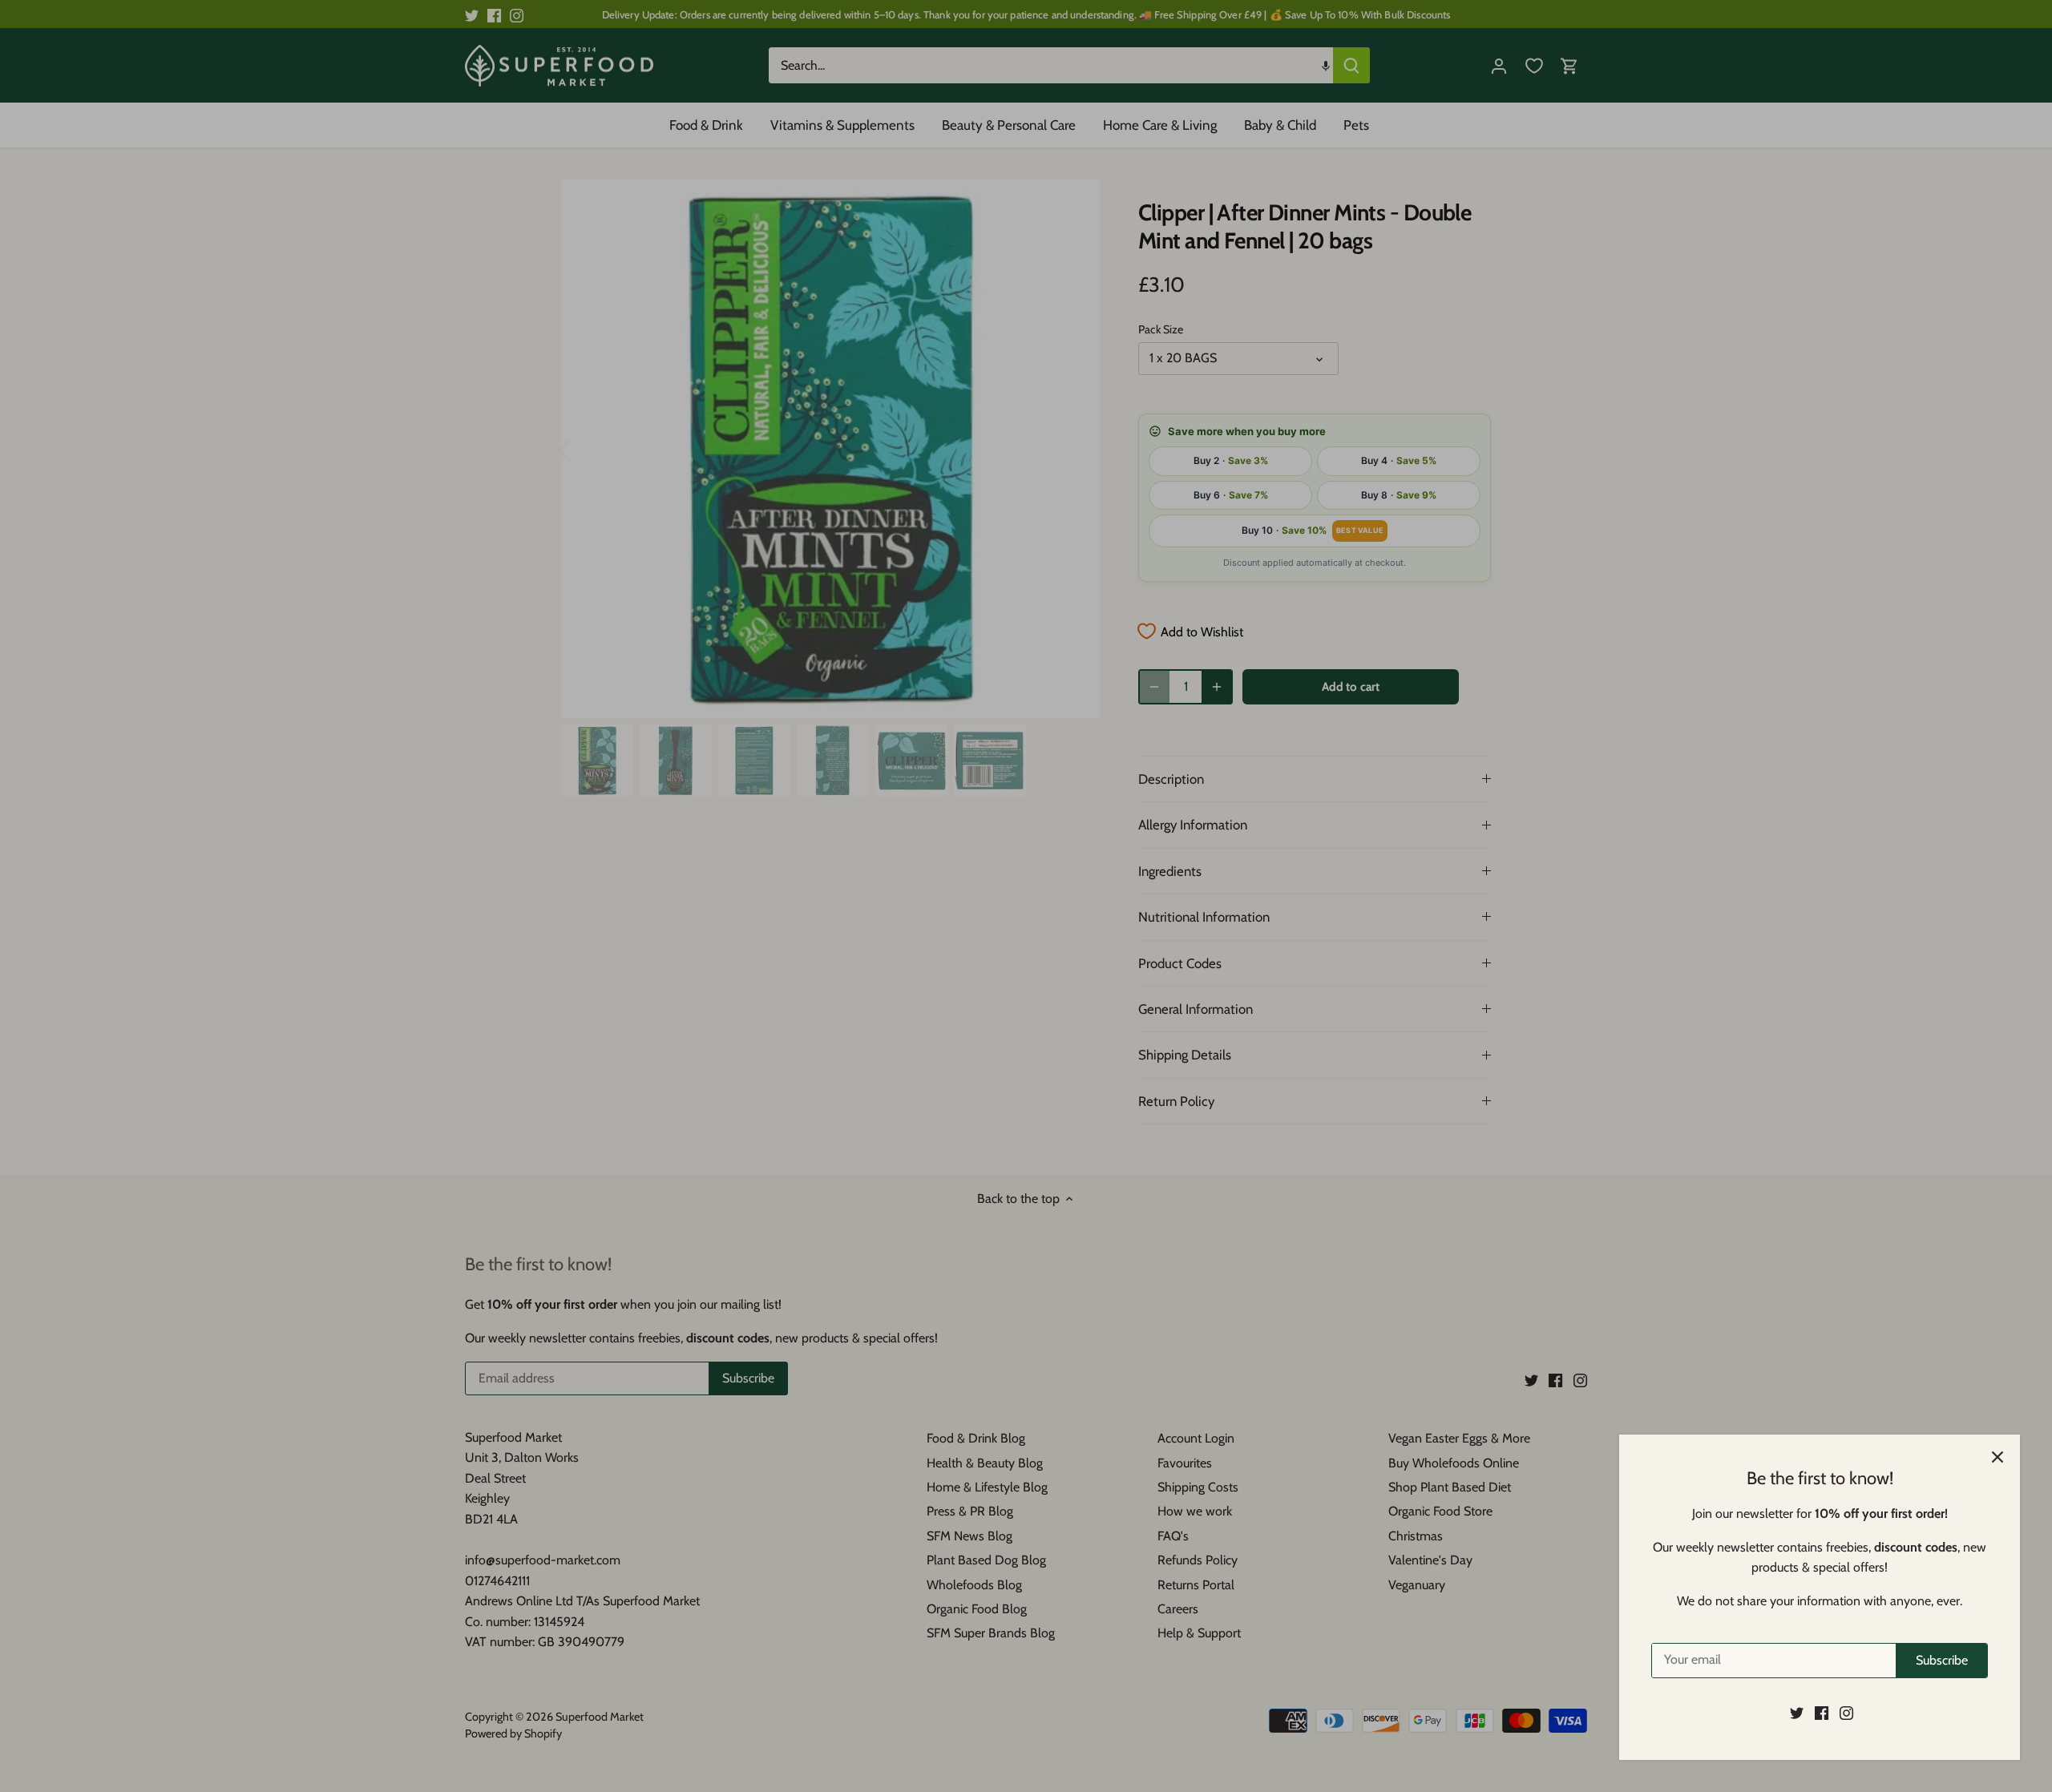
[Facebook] (1822, 1713)
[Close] (1997, 1457)
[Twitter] (1797, 1713)
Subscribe (1942, 1660)
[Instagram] (1846, 1713)
